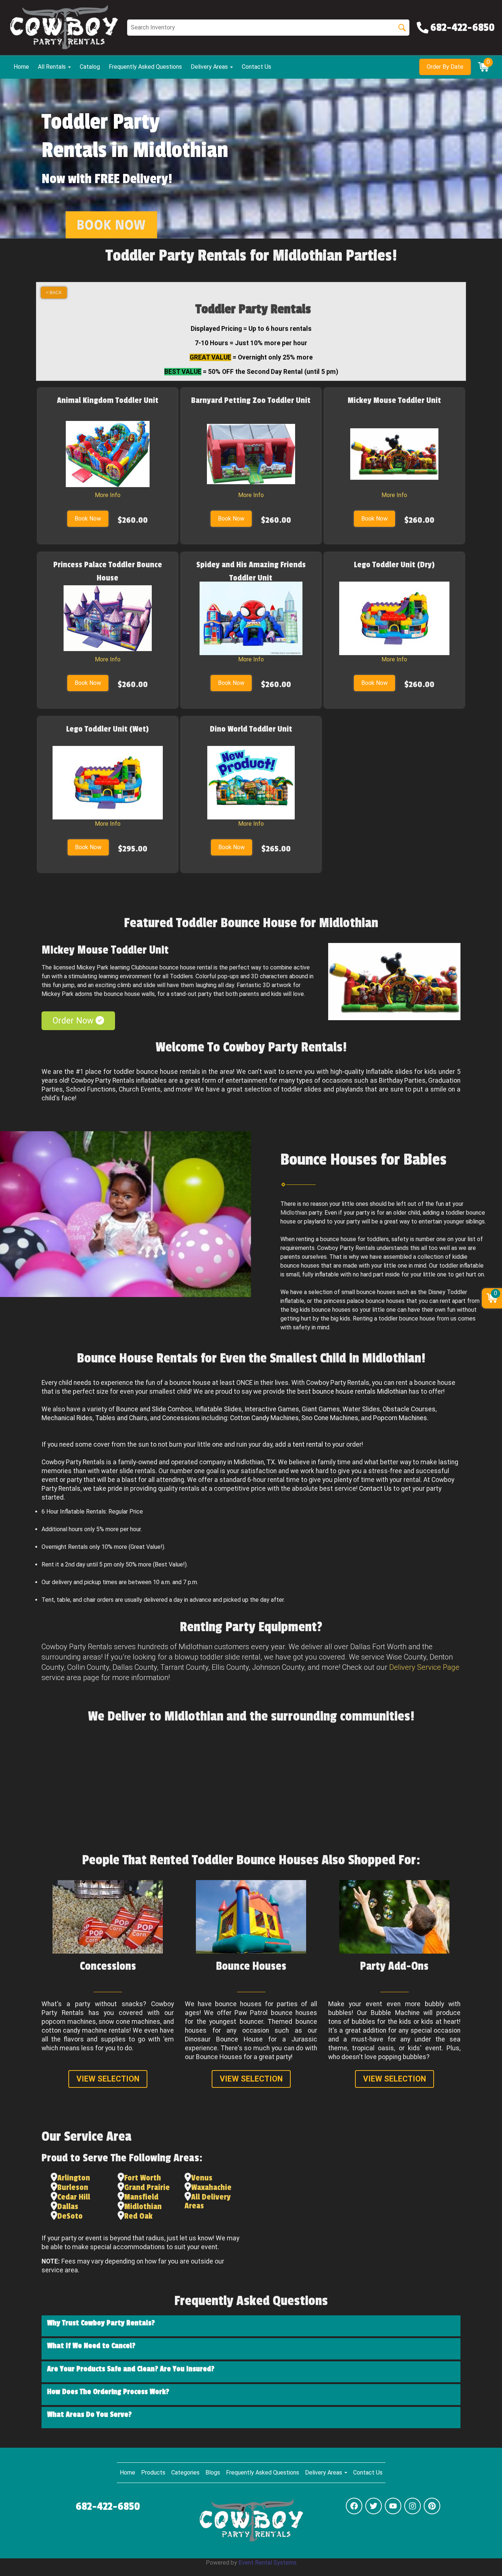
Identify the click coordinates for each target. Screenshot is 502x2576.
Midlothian (143, 2207)
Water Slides (361, 1409)
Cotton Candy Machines (264, 1418)
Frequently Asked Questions (145, 67)
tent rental (308, 1444)
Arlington (74, 2178)
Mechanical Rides (67, 1418)
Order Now (74, 1021)
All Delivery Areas (208, 2201)
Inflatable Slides (218, 1409)
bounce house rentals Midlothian (360, 1391)
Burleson (73, 2187)
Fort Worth (143, 2178)
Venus (202, 2178)
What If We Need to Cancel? (91, 2346)
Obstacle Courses (409, 1409)
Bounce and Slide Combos (154, 1409)
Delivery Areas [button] (210, 67)
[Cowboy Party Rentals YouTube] (393, 2506)
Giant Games (321, 1409)
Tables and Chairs (121, 1418)
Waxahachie (211, 2187)
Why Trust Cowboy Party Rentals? (101, 2323)
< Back (54, 293)
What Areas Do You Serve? (89, 2415)
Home (21, 67)
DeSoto (70, 2216)
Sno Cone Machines (330, 1418)
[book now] (111, 225)
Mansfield (141, 2197)
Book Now (88, 519)
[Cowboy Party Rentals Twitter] (374, 2506)
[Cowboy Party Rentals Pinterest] (432, 2506)
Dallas (68, 2207)
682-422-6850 (108, 2507)
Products (153, 2473)
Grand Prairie (147, 2187)
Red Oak (138, 2216)
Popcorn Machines (400, 1418)
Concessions (181, 1418)
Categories (185, 2473)
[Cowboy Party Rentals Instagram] (413, 2506)
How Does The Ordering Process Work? (108, 2392)
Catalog (90, 67)
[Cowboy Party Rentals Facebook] (354, 2506)
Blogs (213, 2473)
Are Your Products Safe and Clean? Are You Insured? (131, 2369)
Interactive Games (272, 1409)
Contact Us (257, 67)
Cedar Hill (74, 2197)
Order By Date (445, 67)
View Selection (108, 2079)
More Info (108, 495)
